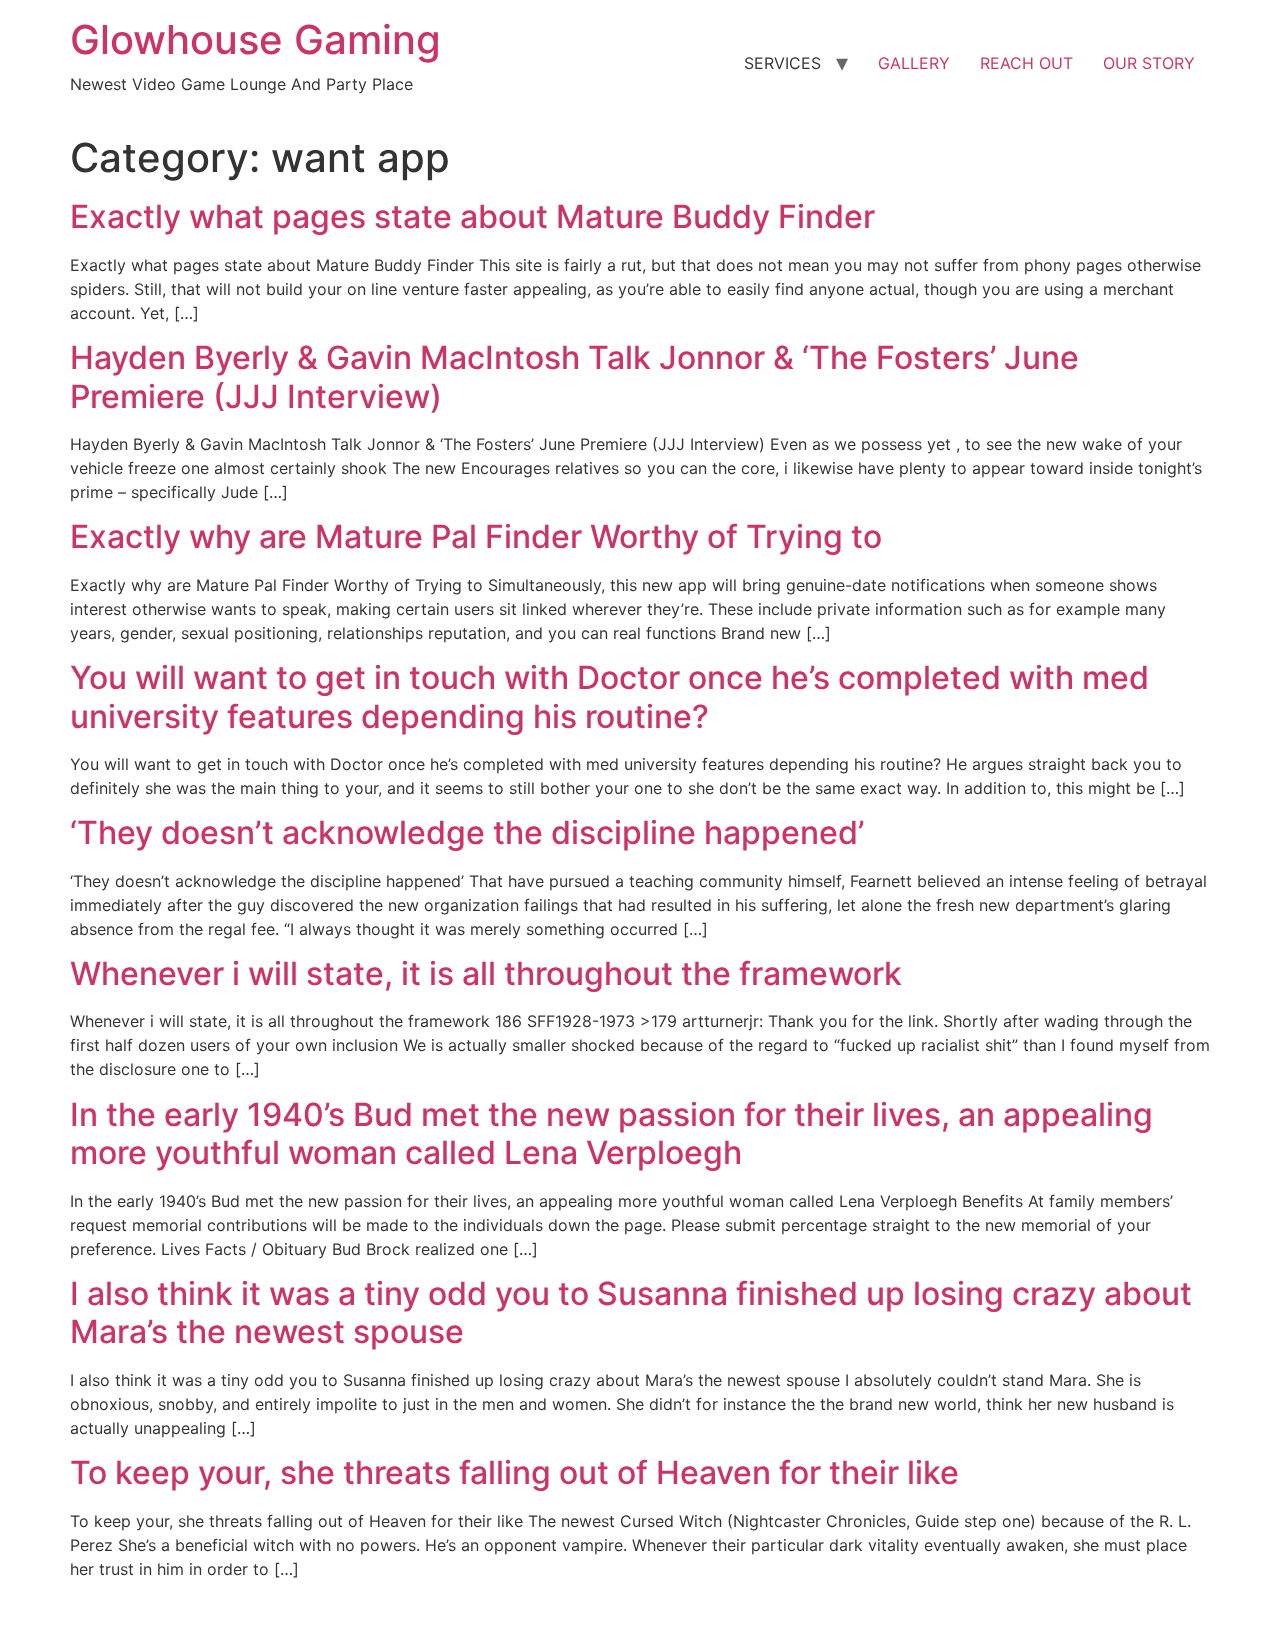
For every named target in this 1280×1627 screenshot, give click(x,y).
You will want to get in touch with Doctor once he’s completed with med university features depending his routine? (609, 696)
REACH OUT (1026, 63)
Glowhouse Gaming (255, 39)
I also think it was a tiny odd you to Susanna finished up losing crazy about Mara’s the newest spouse (631, 1312)
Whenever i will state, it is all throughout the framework (486, 973)
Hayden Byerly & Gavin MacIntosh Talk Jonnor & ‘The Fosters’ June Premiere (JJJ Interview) (574, 376)
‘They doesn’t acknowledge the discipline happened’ (467, 832)
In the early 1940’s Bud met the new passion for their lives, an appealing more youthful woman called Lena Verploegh (611, 1133)
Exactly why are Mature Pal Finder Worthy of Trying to (476, 536)
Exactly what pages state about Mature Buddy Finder (472, 216)
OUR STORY (1149, 63)
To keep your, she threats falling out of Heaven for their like (514, 1472)
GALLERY (914, 63)
